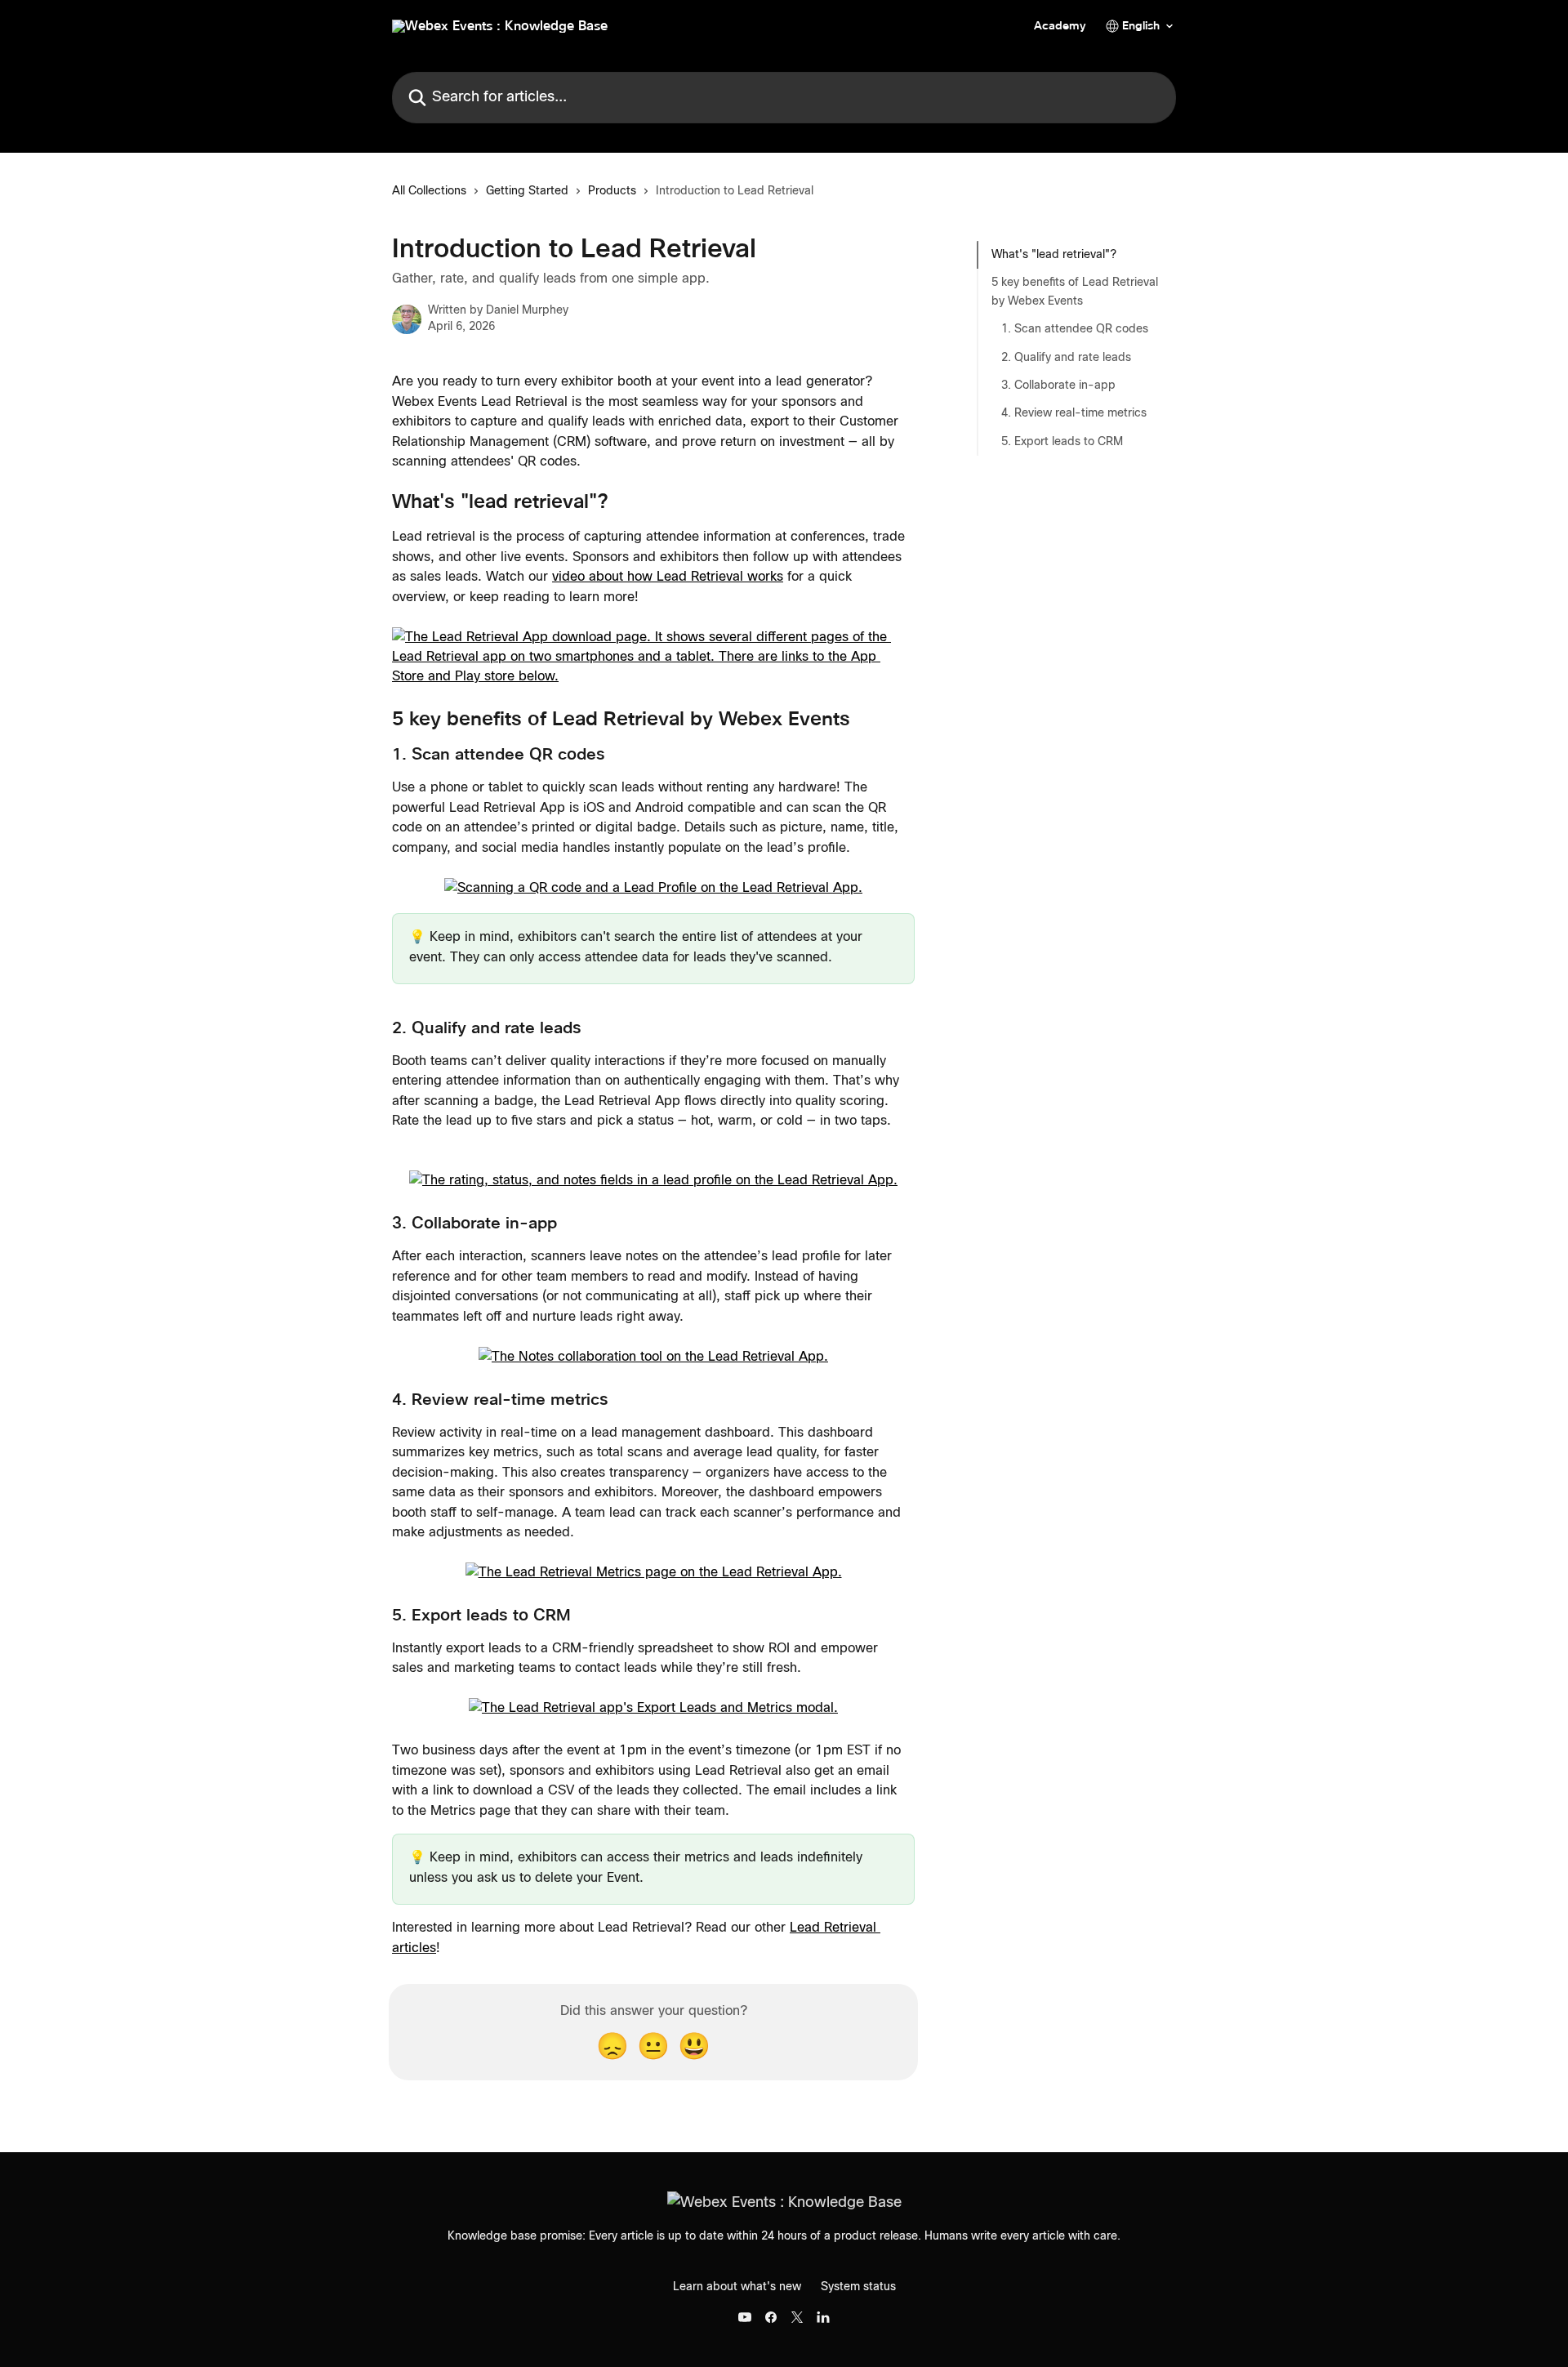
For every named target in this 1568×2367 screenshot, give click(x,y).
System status (858, 2287)
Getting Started (527, 191)
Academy (1060, 26)
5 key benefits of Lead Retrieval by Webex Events (1075, 292)
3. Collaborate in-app (1058, 386)
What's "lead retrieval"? (1054, 255)
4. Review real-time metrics (1074, 413)
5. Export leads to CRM (1062, 442)
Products (612, 191)
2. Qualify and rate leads (1066, 357)
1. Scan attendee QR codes (1075, 329)
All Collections (429, 191)
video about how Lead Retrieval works (668, 577)
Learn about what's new (737, 2287)
